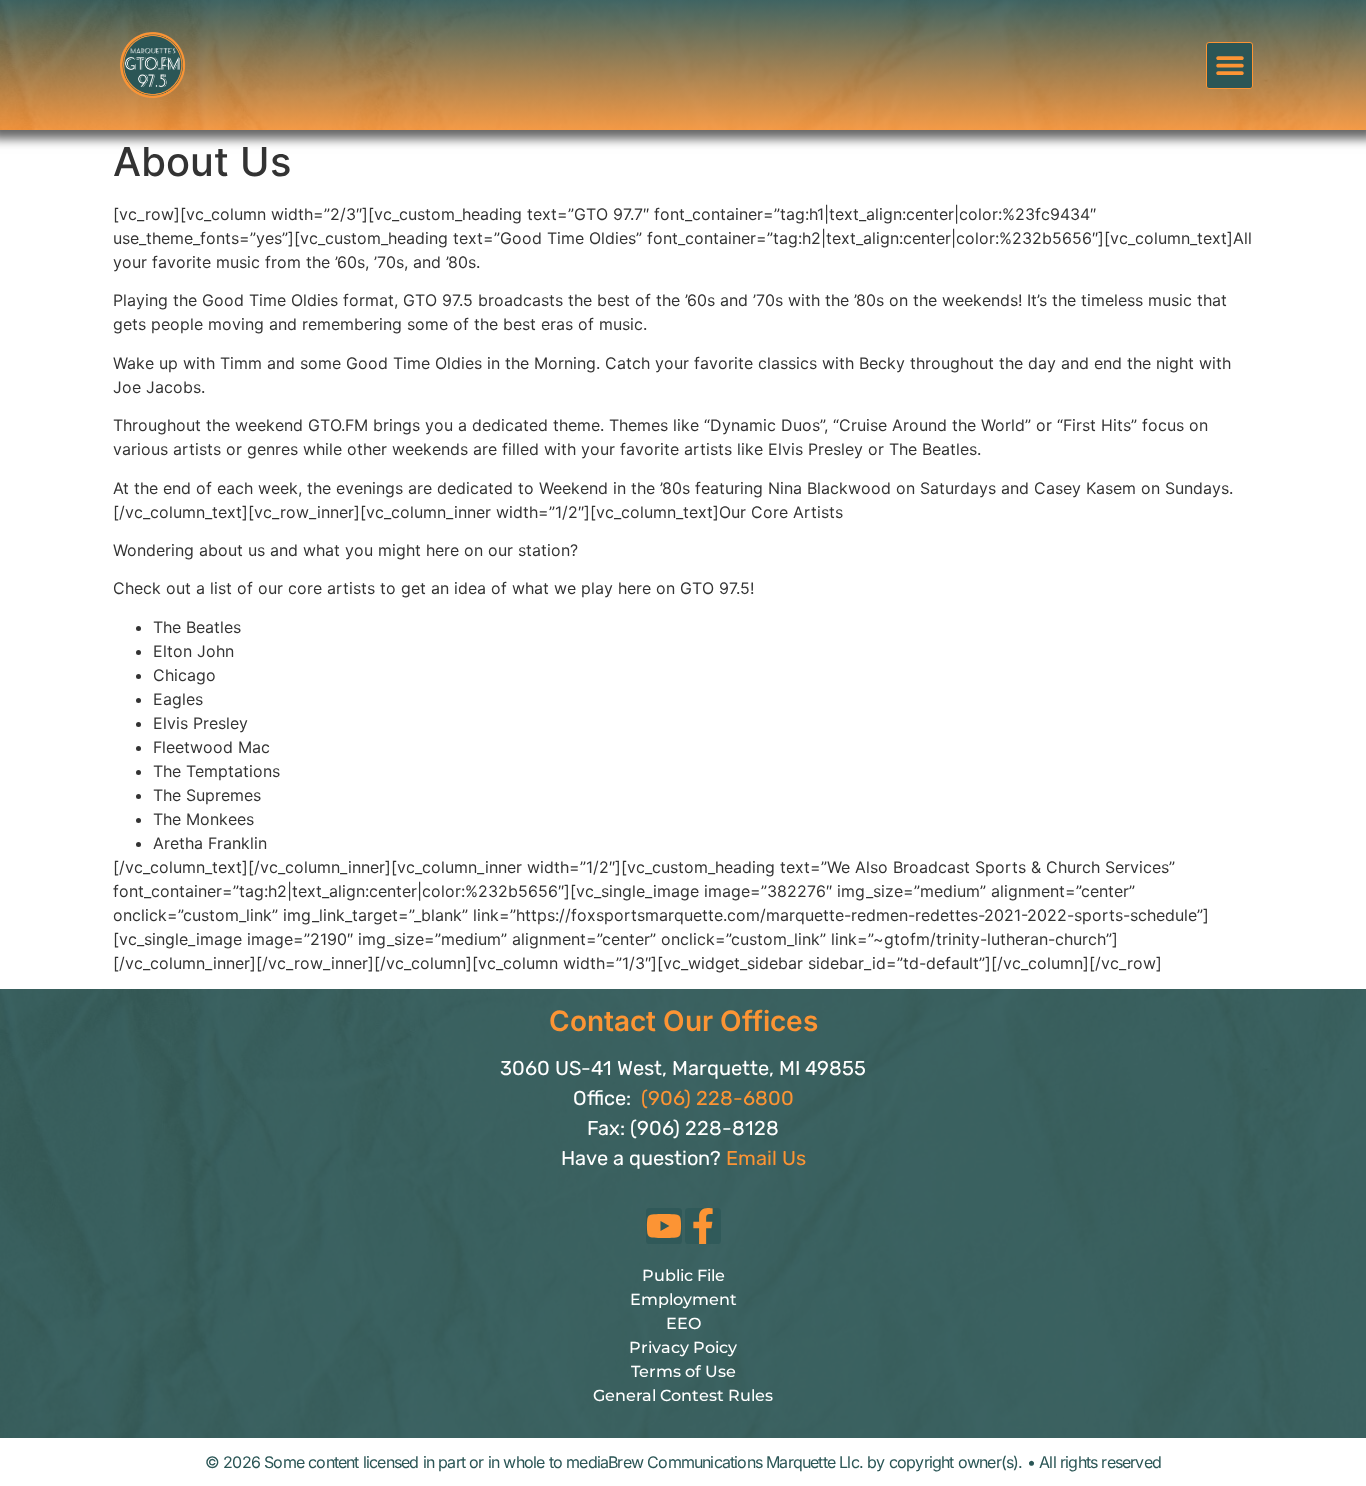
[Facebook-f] (703, 1226)
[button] (1229, 65)
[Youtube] (664, 1226)
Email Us (766, 1158)
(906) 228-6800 (717, 1098)
